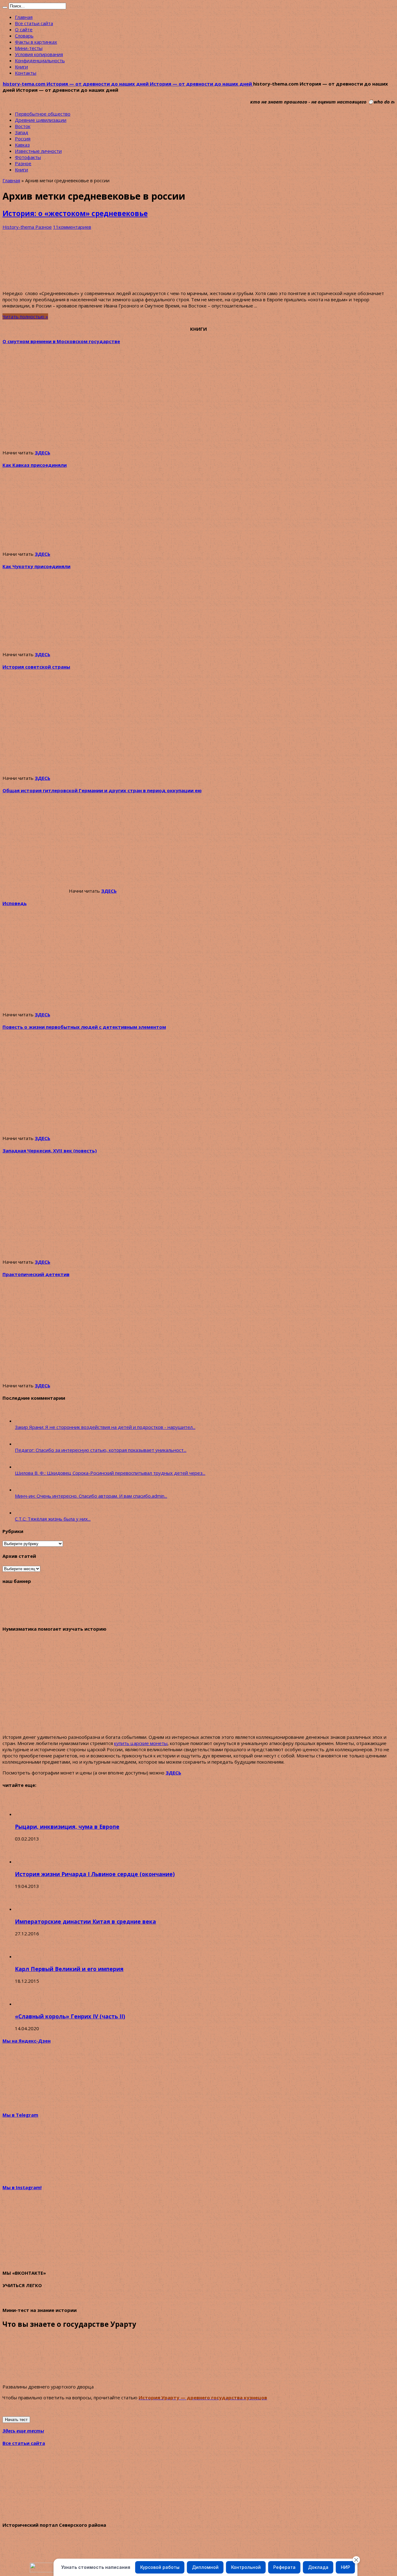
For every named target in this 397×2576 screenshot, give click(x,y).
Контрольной (246, 2567)
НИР (346, 2567)
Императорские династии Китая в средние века (85, 1921)
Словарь (24, 36)
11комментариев (72, 227)
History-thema (19, 227)
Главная (24, 17)
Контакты (26, 73)
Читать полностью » (25, 316)
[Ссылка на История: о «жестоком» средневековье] (49, 282)
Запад (22, 132)
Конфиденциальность (40, 60)
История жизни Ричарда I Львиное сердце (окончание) (95, 1874)
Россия (23, 139)
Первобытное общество (43, 114)
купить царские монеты (141, 1743)
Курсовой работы (160, 2567)
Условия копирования (39, 54)
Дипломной (205, 2567)
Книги (21, 67)
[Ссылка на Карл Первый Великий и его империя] (26, 1956)
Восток (23, 126)
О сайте (24, 29)
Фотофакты (28, 157)
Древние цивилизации (41, 120)
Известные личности (38, 151)
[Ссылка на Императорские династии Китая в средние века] (26, 1909)
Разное (23, 163)
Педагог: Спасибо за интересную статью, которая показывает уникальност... (101, 1450)
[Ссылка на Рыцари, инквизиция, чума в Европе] (26, 1814)
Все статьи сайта (34, 23)
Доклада (318, 2567)
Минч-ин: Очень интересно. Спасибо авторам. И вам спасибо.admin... (91, 1496)
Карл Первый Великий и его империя (69, 1969)
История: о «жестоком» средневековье (75, 213)
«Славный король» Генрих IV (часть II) (70, 2016)
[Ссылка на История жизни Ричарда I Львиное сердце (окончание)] (26, 1862)
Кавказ (22, 145)
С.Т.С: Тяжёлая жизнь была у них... (53, 1519)
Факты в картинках (36, 42)
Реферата (284, 2567)
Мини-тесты (29, 48)
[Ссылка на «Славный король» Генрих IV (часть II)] (26, 2004)
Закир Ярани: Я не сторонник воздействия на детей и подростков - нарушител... (105, 1427)
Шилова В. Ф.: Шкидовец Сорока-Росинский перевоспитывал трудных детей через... (110, 1473)
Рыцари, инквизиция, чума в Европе (67, 1827)
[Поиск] (5, 7)
